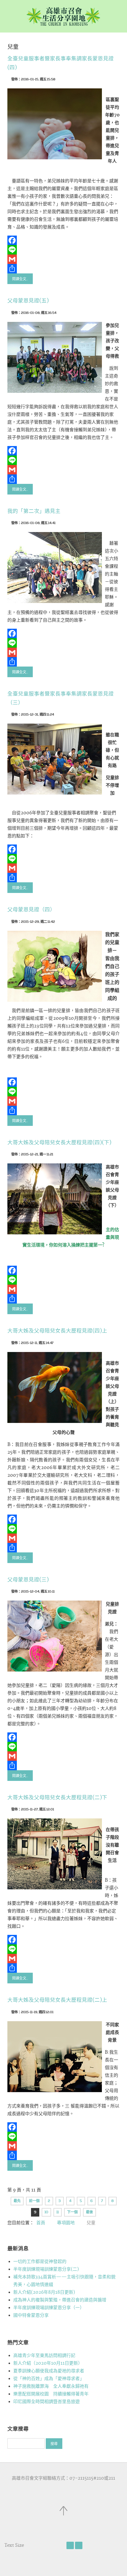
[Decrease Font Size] (70, 2545)
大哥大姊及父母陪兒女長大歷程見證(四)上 (57, 1331)
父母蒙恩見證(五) (28, 301)
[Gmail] (63, 259)
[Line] (63, 250)
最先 (17, 2201)
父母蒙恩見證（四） (31, 910)
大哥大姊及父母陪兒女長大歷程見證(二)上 (57, 2000)
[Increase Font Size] (79, 2545)
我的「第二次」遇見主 (34, 511)
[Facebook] (63, 240)
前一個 (34, 2201)
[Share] (63, 269)
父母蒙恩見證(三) (28, 1580)
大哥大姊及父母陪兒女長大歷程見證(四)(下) (59, 1143)
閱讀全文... (20, 279)
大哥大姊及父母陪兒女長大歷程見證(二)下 (57, 1798)
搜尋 (54, 2444)
